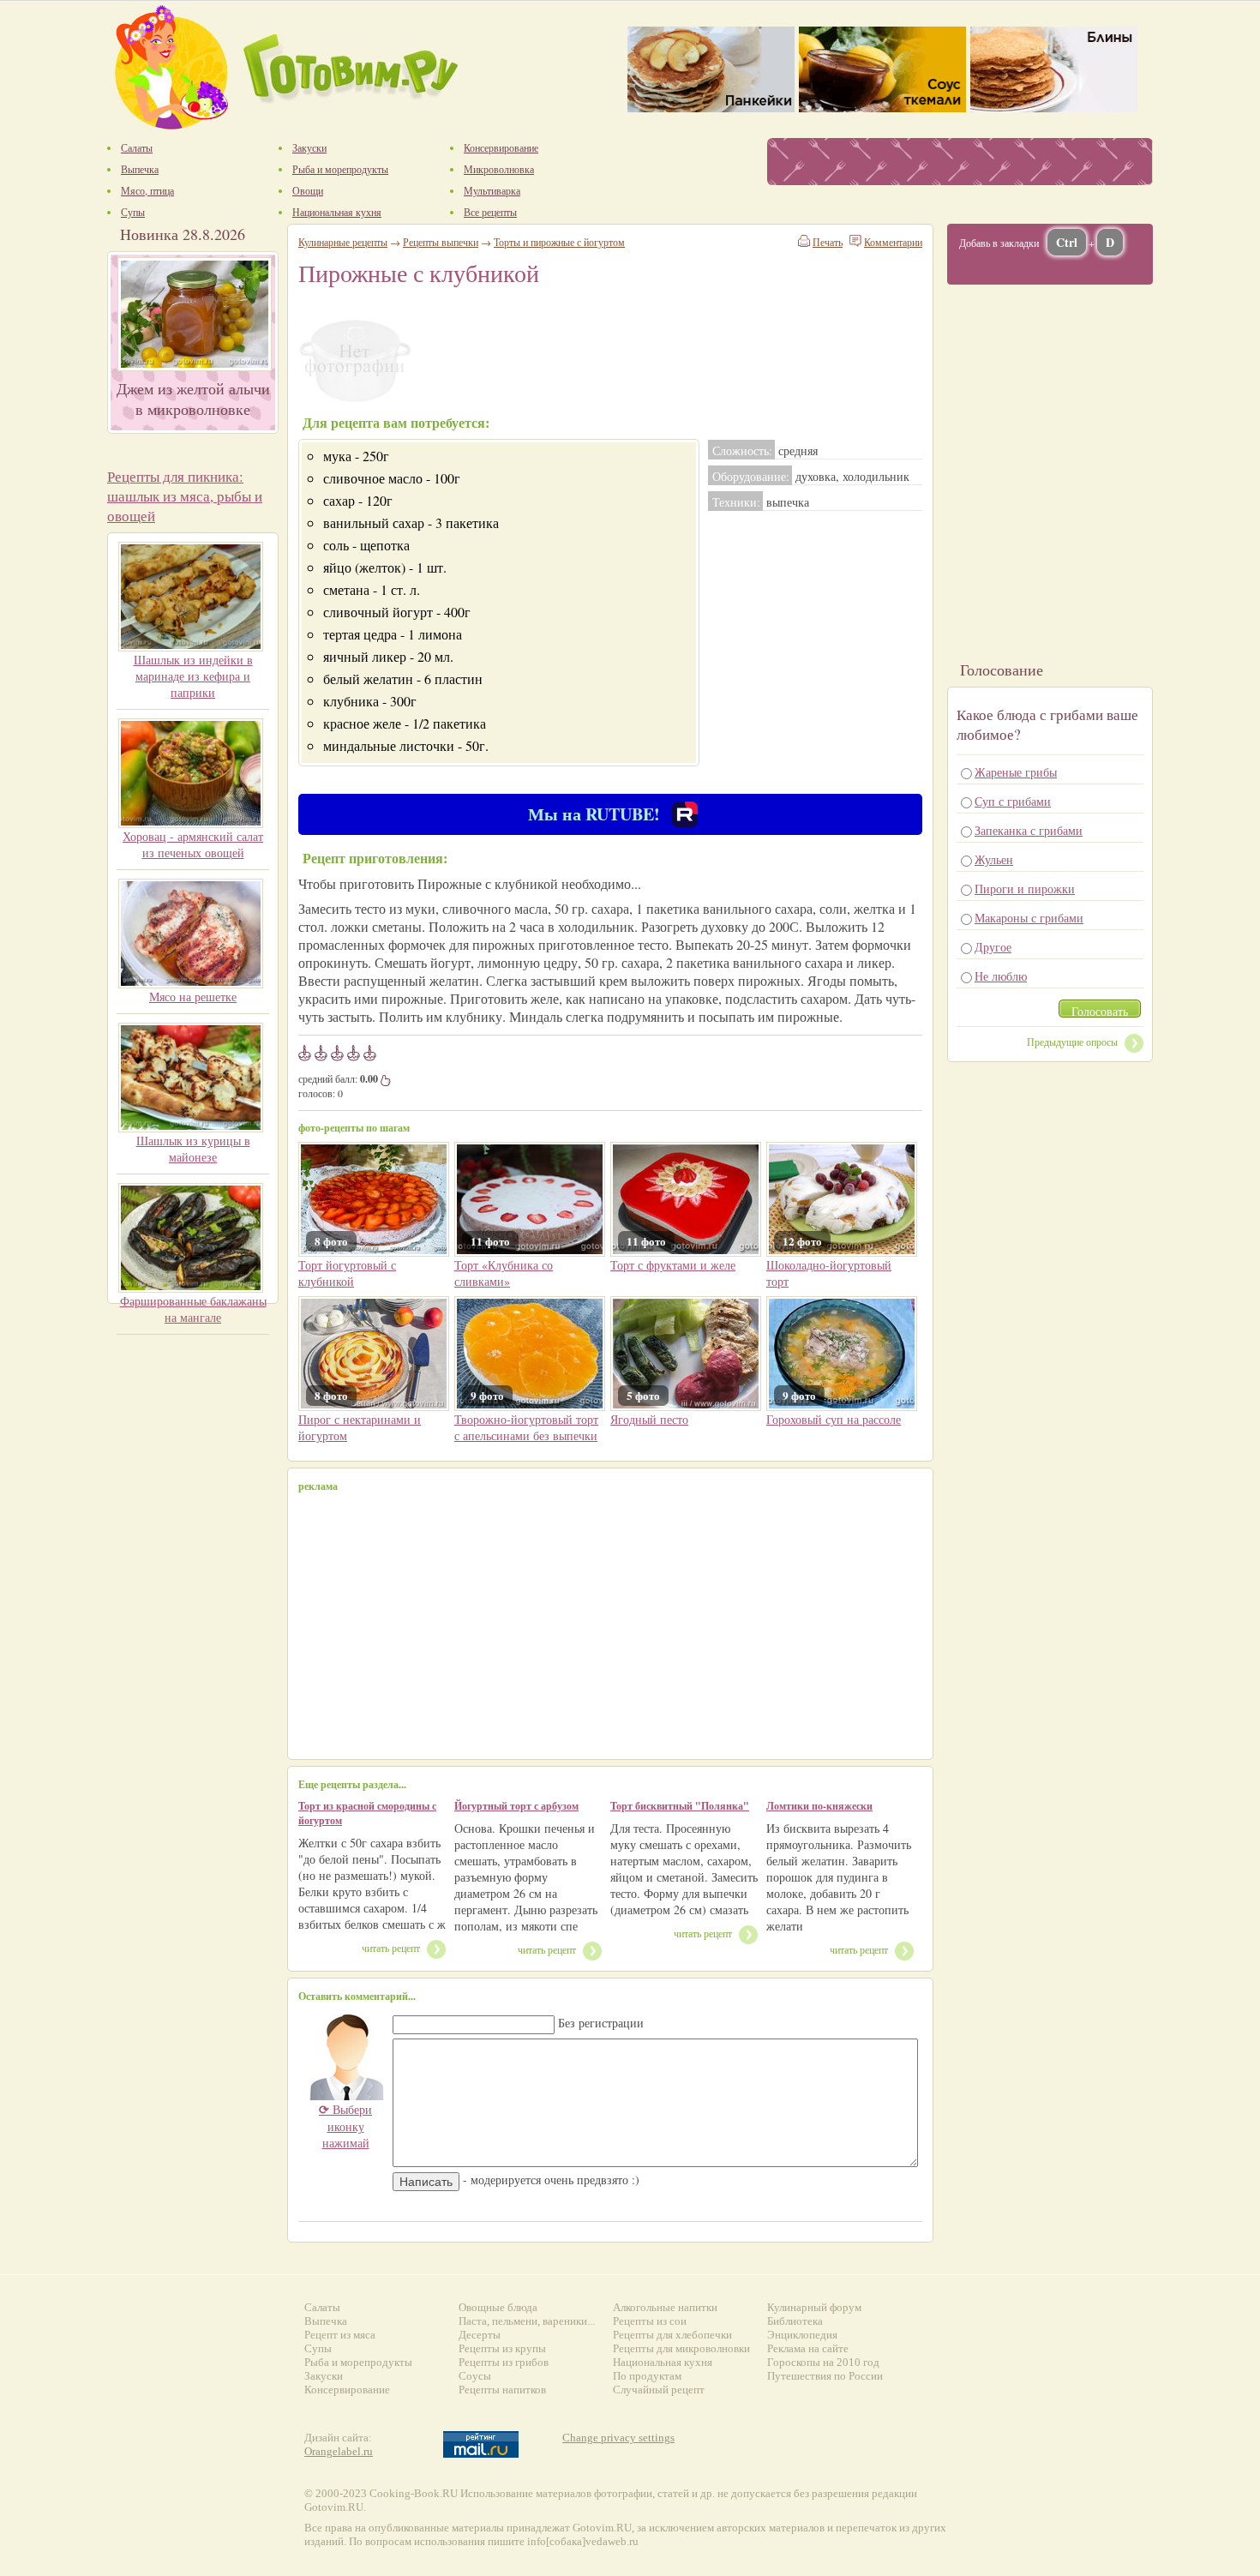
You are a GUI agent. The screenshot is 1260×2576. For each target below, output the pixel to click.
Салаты (322, 2307)
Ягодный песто (649, 1419)
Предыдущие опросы (1072, 1042)
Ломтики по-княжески (819, 1806)
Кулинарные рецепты (343, 242)
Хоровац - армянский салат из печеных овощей (193, 844)
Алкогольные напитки (665, 2307)
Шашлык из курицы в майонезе (193, 1149)
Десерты (480, 2335)
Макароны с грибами (1029, 918)
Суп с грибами (1013, 801)
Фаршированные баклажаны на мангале (193, 1309)
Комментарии (893, 242)
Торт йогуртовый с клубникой (347, 1273)
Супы (318, 2348)
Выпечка (326, 2321)
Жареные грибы (1016, 772)
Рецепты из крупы (502, 2348)
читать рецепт (391, 1948)
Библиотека (795, 2321)
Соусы (475, 2376)
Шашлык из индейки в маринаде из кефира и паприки (193, 676)
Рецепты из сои (650, 2321)
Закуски (324, 2376)
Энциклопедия (802, 2335)
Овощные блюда (498, 2307)
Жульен (994, 859)
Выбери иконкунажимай (345, 2126)
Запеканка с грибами (1029, 830)
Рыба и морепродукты (358, 2362)
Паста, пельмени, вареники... (527, 2321)
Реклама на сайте (808, 2348)
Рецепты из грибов (504, 2362)
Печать (828, 242)
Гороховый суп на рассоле (834, 1419)
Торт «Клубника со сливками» (504, 1273)
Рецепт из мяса (340, 2335)
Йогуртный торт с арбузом (516, 1806)
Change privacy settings (618, 2438)
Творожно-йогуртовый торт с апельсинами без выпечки (526, 1427)
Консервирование (347, 2390)
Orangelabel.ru (339, 2451)
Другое (993, 947)
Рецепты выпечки (441, 242)
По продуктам (647, 2376)
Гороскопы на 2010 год (823, 2362)
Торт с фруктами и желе (673, 1265)
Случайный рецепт (659, 2390)
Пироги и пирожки (1025, 889)
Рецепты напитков (502, 2390)
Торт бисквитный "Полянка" (680, 1806)
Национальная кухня (663, 2362)
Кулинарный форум (814, 2307)
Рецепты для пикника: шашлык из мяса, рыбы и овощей (185, 496)
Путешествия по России (825, 2376)
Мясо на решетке (193, 997)
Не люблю (1001, 976)
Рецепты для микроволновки (681, 2348)
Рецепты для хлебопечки (672, 2335)
